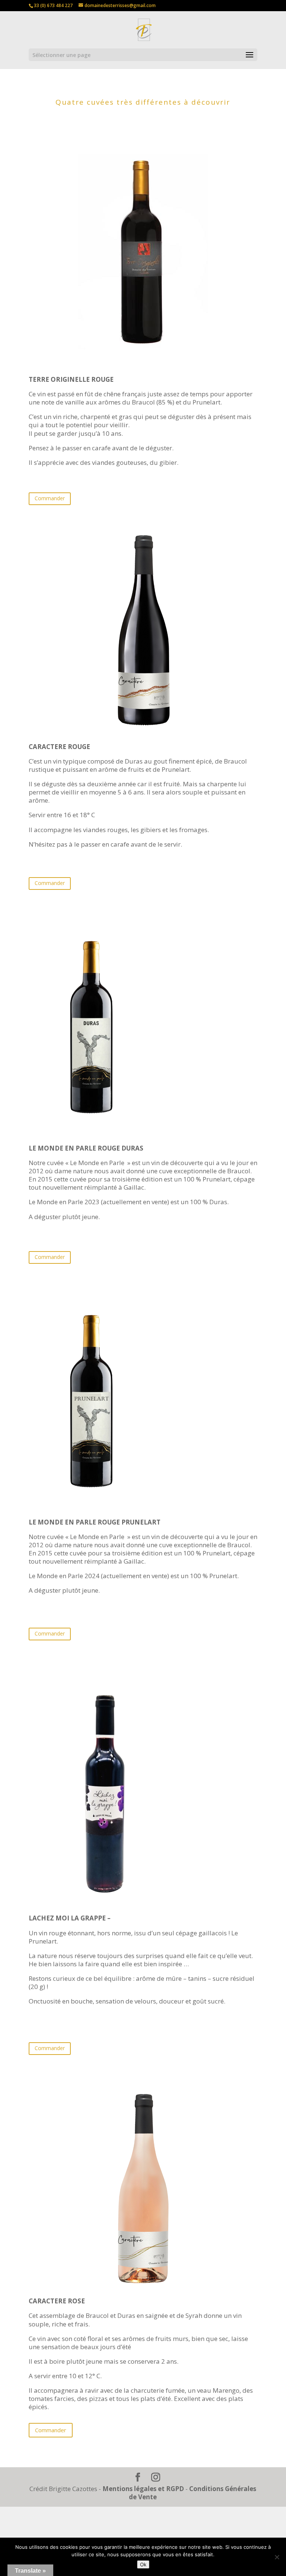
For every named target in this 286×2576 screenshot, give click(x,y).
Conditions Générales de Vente (193, 2493)
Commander (50, 498)
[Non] (277, 2557)
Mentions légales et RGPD (143, 2489)
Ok (143, 2564)
